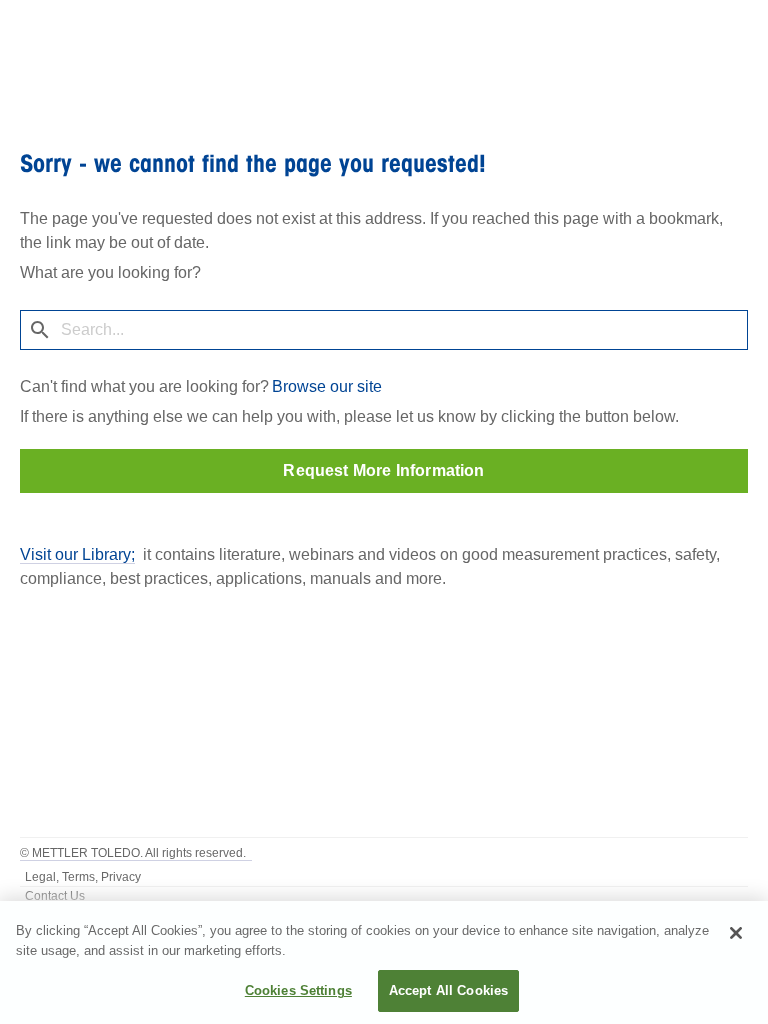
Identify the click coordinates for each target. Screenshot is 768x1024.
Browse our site (327, 386)
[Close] (736, 933)
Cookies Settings (298, 990)
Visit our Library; (77, 554)
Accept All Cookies (448, 990)
